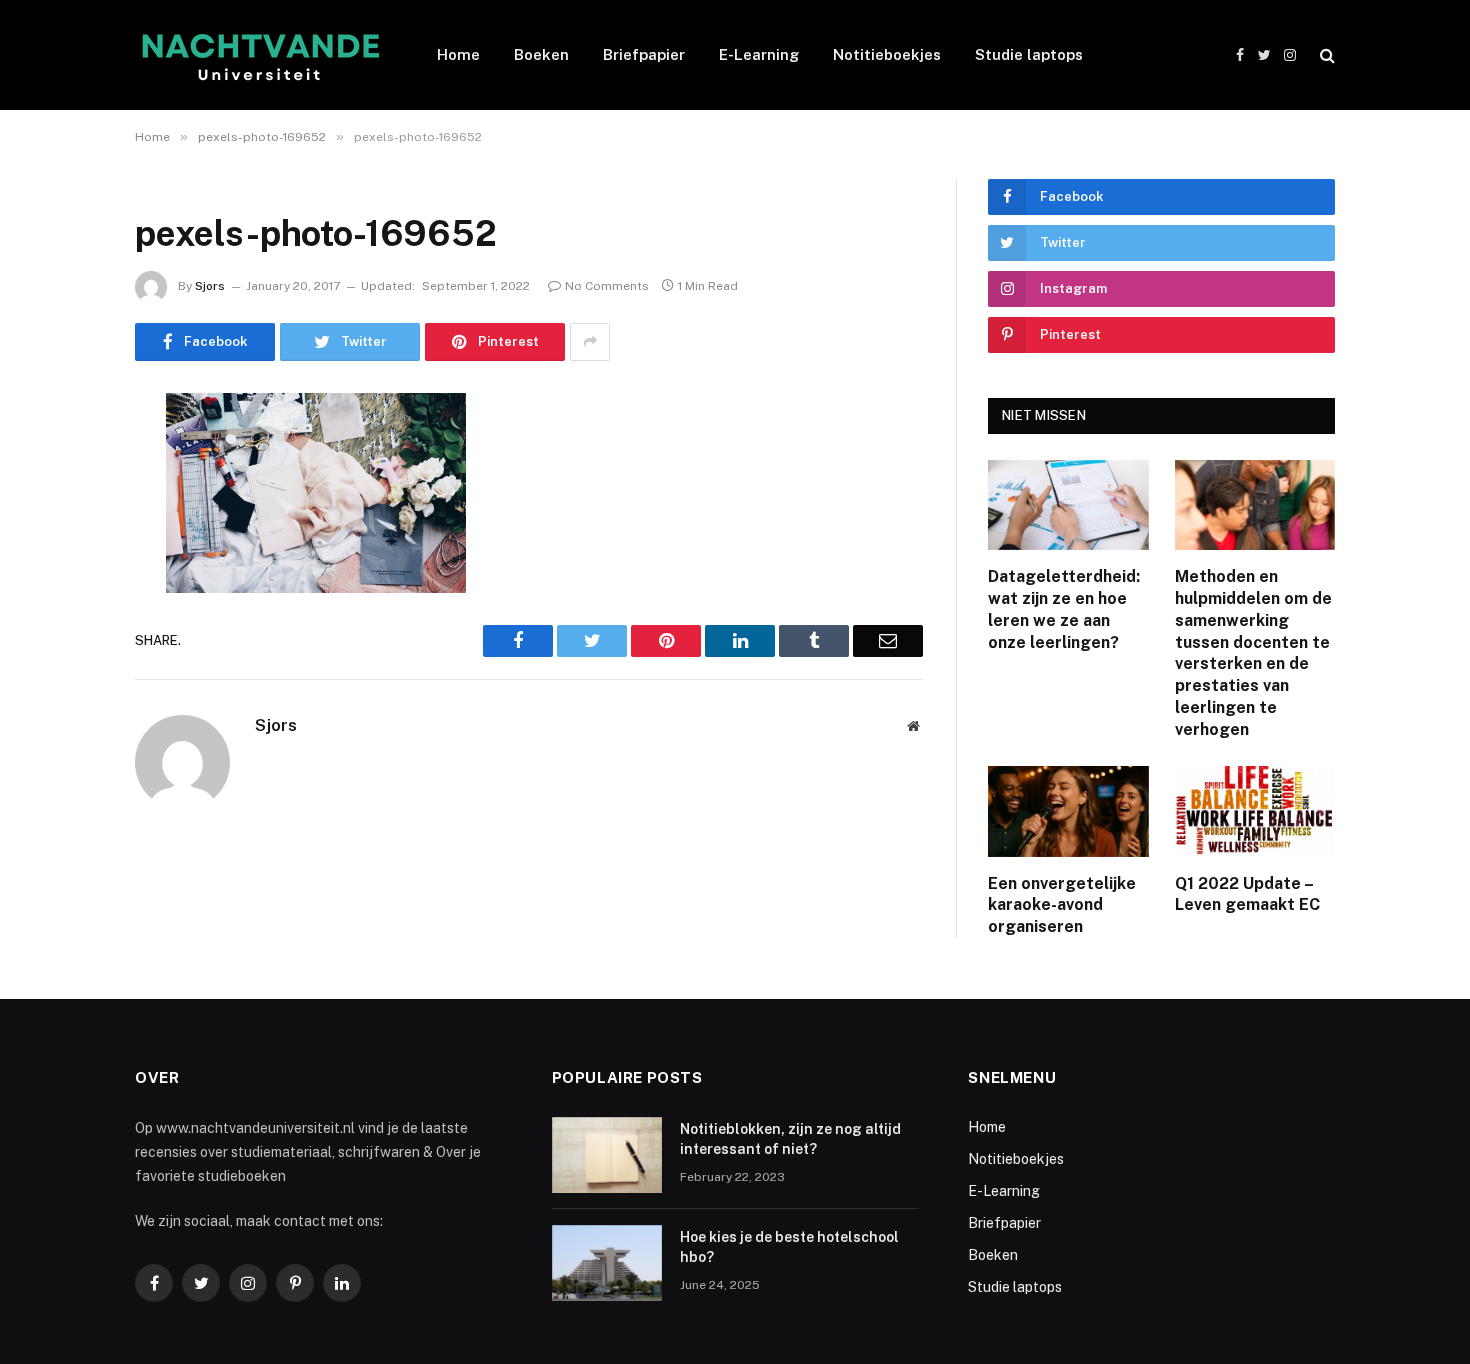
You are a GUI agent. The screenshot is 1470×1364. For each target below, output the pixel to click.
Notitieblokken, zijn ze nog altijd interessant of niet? (790, 1139)
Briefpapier (644, 54)
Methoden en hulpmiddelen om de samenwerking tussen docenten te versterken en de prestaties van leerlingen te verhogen (1253, 652)
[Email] (65, 663)
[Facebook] (65, 459)
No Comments (607, 286)
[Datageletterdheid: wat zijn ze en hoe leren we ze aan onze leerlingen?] (1068, 505)
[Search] (1325, 55)
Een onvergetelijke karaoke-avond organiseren (1062, 905)
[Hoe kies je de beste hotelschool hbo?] (607, 1263)
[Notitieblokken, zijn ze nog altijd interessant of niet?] (607, 1155)
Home (458, 54)
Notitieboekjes (887, 54)
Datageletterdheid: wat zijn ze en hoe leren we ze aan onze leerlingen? (1064, 609)
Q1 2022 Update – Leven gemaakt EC (1247, 894)
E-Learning (759, 54)
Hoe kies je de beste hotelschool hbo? (789, 1247)
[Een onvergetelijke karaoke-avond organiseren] (1068, 811)
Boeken (541, 54)
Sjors (210, 286)
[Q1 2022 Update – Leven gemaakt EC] (1255, 811)
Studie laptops (1029, 54)
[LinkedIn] (65, 561)
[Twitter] (65, 510)
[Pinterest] (65, 612)
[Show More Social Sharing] (590, 342)
